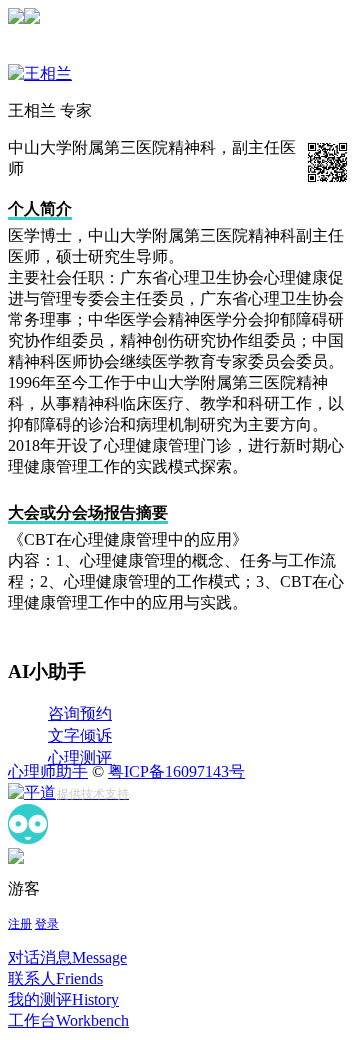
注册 (20, 924)
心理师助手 (48, 771)
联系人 (55, 978)
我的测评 (63, 999)
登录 (47, 924)
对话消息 (67, 957)
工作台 (68, 1020)
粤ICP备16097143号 (176, 771)
